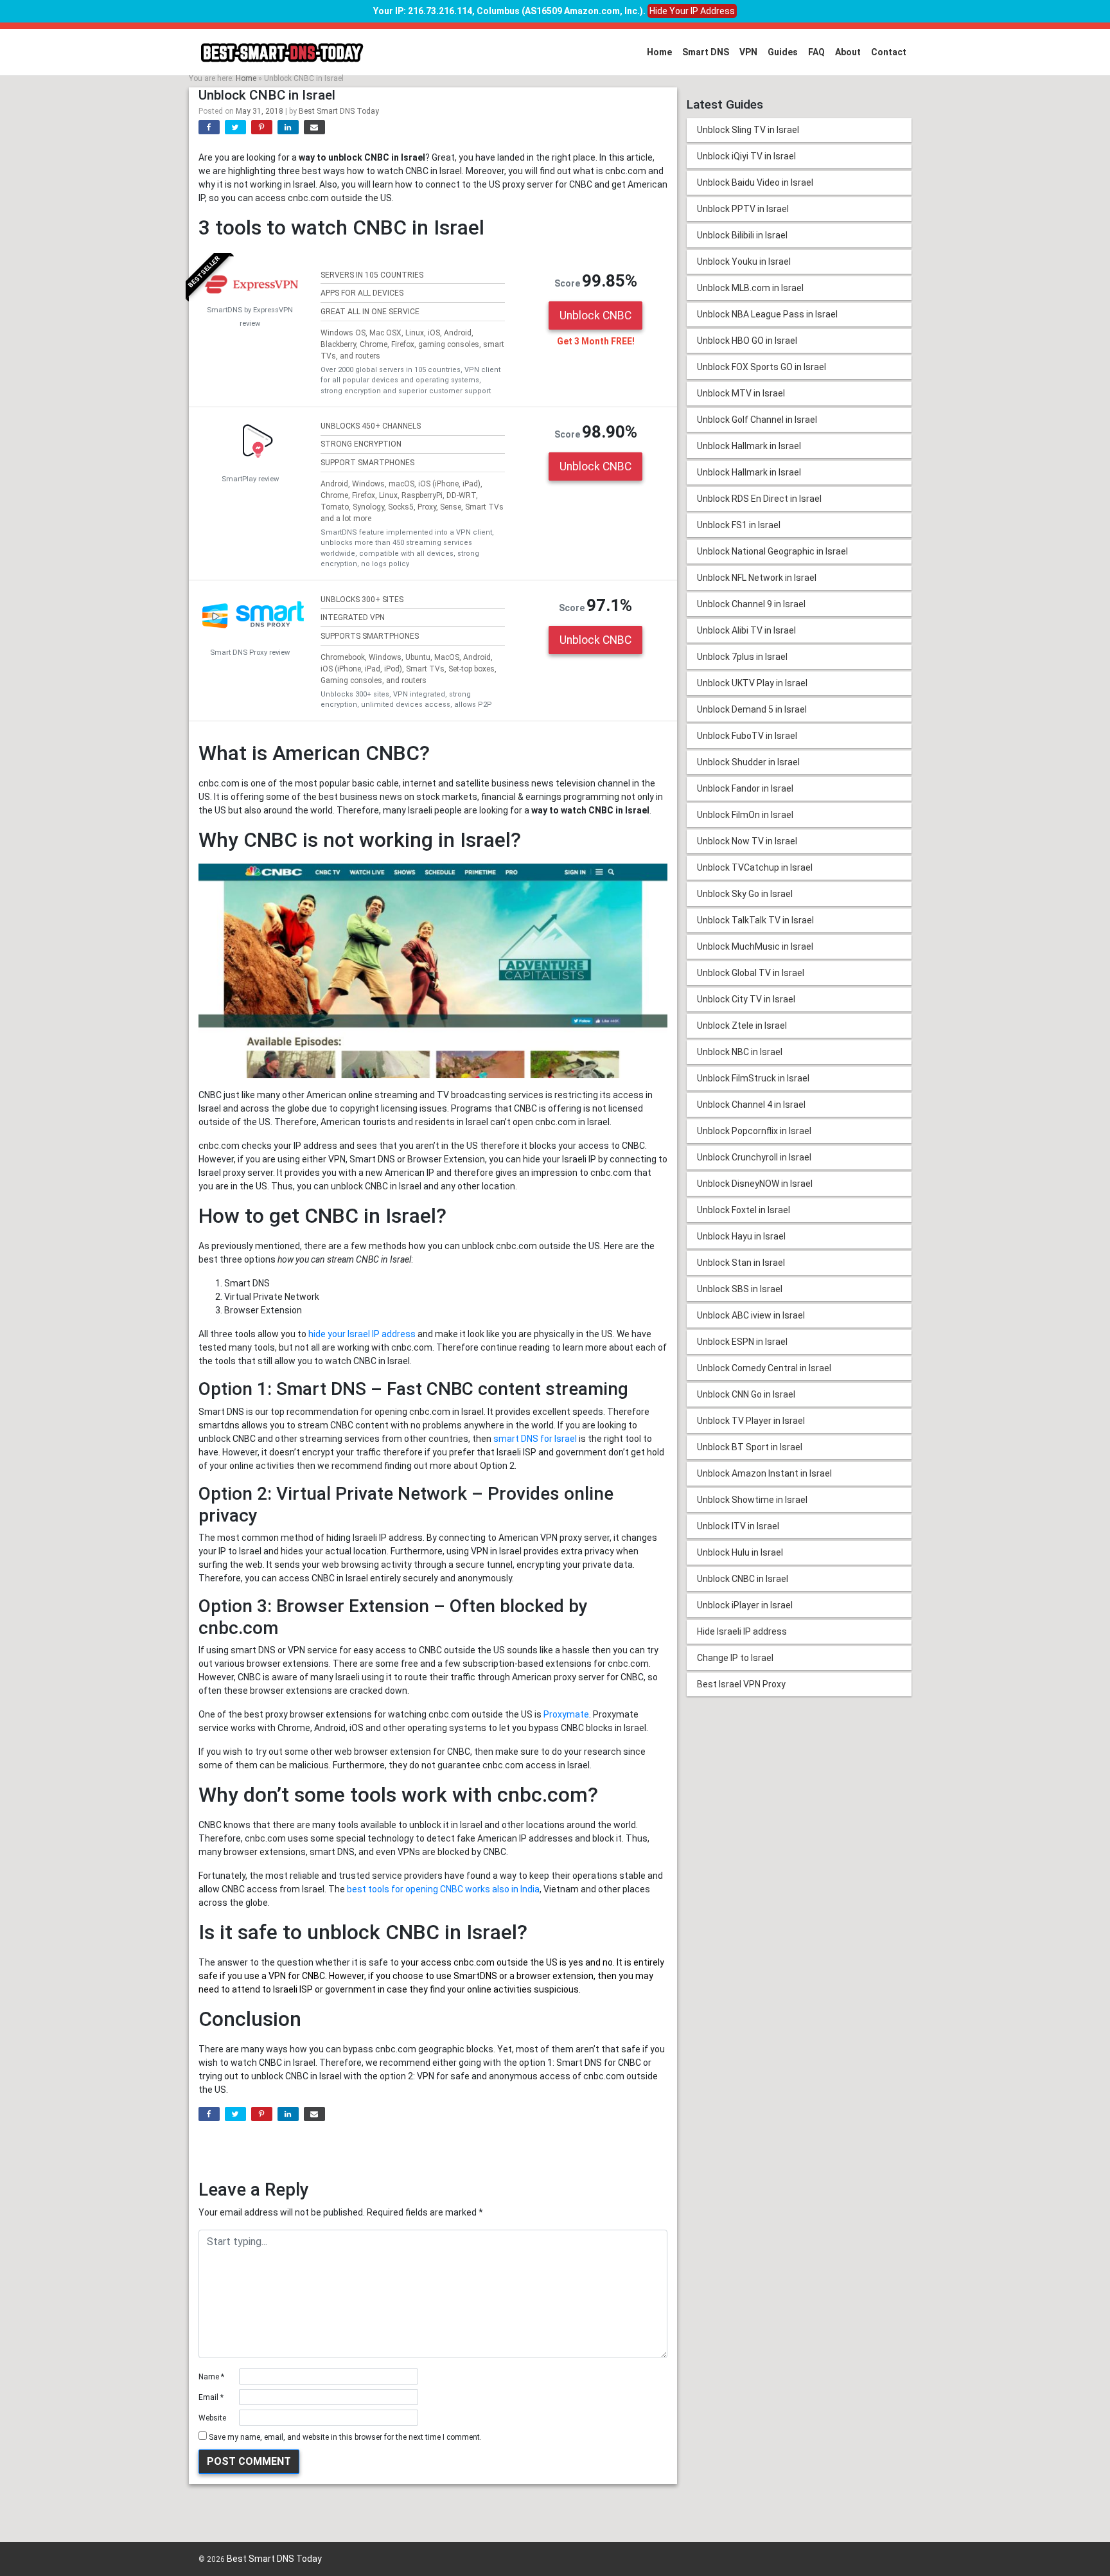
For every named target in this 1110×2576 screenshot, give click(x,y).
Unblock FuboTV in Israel (747, 736)
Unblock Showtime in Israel (752, 1500)
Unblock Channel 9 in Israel (751, 604)
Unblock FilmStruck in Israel (753, 1078)
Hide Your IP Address (692, 11)
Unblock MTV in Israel (741, 393)
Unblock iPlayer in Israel (745, 1605)
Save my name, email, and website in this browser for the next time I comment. (345, 2437)
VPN (748, 52)
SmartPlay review (250, 479)
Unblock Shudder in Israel (748, 762)
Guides (783, 52)
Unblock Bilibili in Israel (742, 235)
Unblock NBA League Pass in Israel (767, 314)
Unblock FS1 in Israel (739, 525)
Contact (889, 52)
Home (659, 52)
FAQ (816, 52)
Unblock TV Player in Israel (751, 1421)
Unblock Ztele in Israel (742, 1026)
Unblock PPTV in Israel (743, 209)
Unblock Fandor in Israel (745, 788)
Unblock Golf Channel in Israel (757, 420)
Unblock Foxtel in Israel (744, 1210)
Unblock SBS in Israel (740, 1289)
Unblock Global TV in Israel (751, 973)
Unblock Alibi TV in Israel (746, 630)
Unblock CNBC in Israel (743, 1579)
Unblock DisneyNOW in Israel (755, 1184)
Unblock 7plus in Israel (742, 657)
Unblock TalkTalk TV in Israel (755, 920)
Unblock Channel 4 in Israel (751, 1105)
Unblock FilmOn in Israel (745, 815)
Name (211, 2377)
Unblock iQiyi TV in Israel (746, 156)
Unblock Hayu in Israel (741, 1236)
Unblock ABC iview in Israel (751, 1315)
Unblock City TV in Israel (746, 999)
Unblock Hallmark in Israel (749, 446)
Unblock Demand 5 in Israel (752, 709)
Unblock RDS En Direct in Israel (759, 499)
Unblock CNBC (595, 315)
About (848, 52)
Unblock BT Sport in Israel (750, 1447)
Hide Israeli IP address (742, 1631)
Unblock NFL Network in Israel (757, 578)
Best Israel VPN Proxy (741, 1684)
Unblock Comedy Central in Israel (764, 1368)
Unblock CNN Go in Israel (746, 1394)
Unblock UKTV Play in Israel (752, 683)
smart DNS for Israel (535, 1439)
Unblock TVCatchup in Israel (755, 867)
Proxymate (566, 1714)
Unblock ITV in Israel (738, 1526)
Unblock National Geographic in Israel (772, 551)
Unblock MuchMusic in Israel (755, 946)
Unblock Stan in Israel (741, 1263)
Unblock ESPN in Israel (742, 1342)
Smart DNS (706, 52)
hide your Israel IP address (362, 1334)
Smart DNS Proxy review (250, 653)
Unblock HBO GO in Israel (747, 341)
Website (212, 2418)
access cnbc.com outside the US (489, 1962)
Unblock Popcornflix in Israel (754, 1131)
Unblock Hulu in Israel (740, 1552)
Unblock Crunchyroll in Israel (754, 1157)
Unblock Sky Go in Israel (745, 894)
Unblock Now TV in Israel (747, 841)
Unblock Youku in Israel (744, 262)
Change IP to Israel (735, 1658)
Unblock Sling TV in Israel (748, 130)
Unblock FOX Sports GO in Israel (762, 367)
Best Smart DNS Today (339, 111)
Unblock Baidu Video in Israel (755, 182)
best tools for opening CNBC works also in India (443, 1889)
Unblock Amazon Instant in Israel (764, 1473)
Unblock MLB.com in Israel (750, 288)
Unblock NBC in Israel (740, 1052)
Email (211, 2397)
